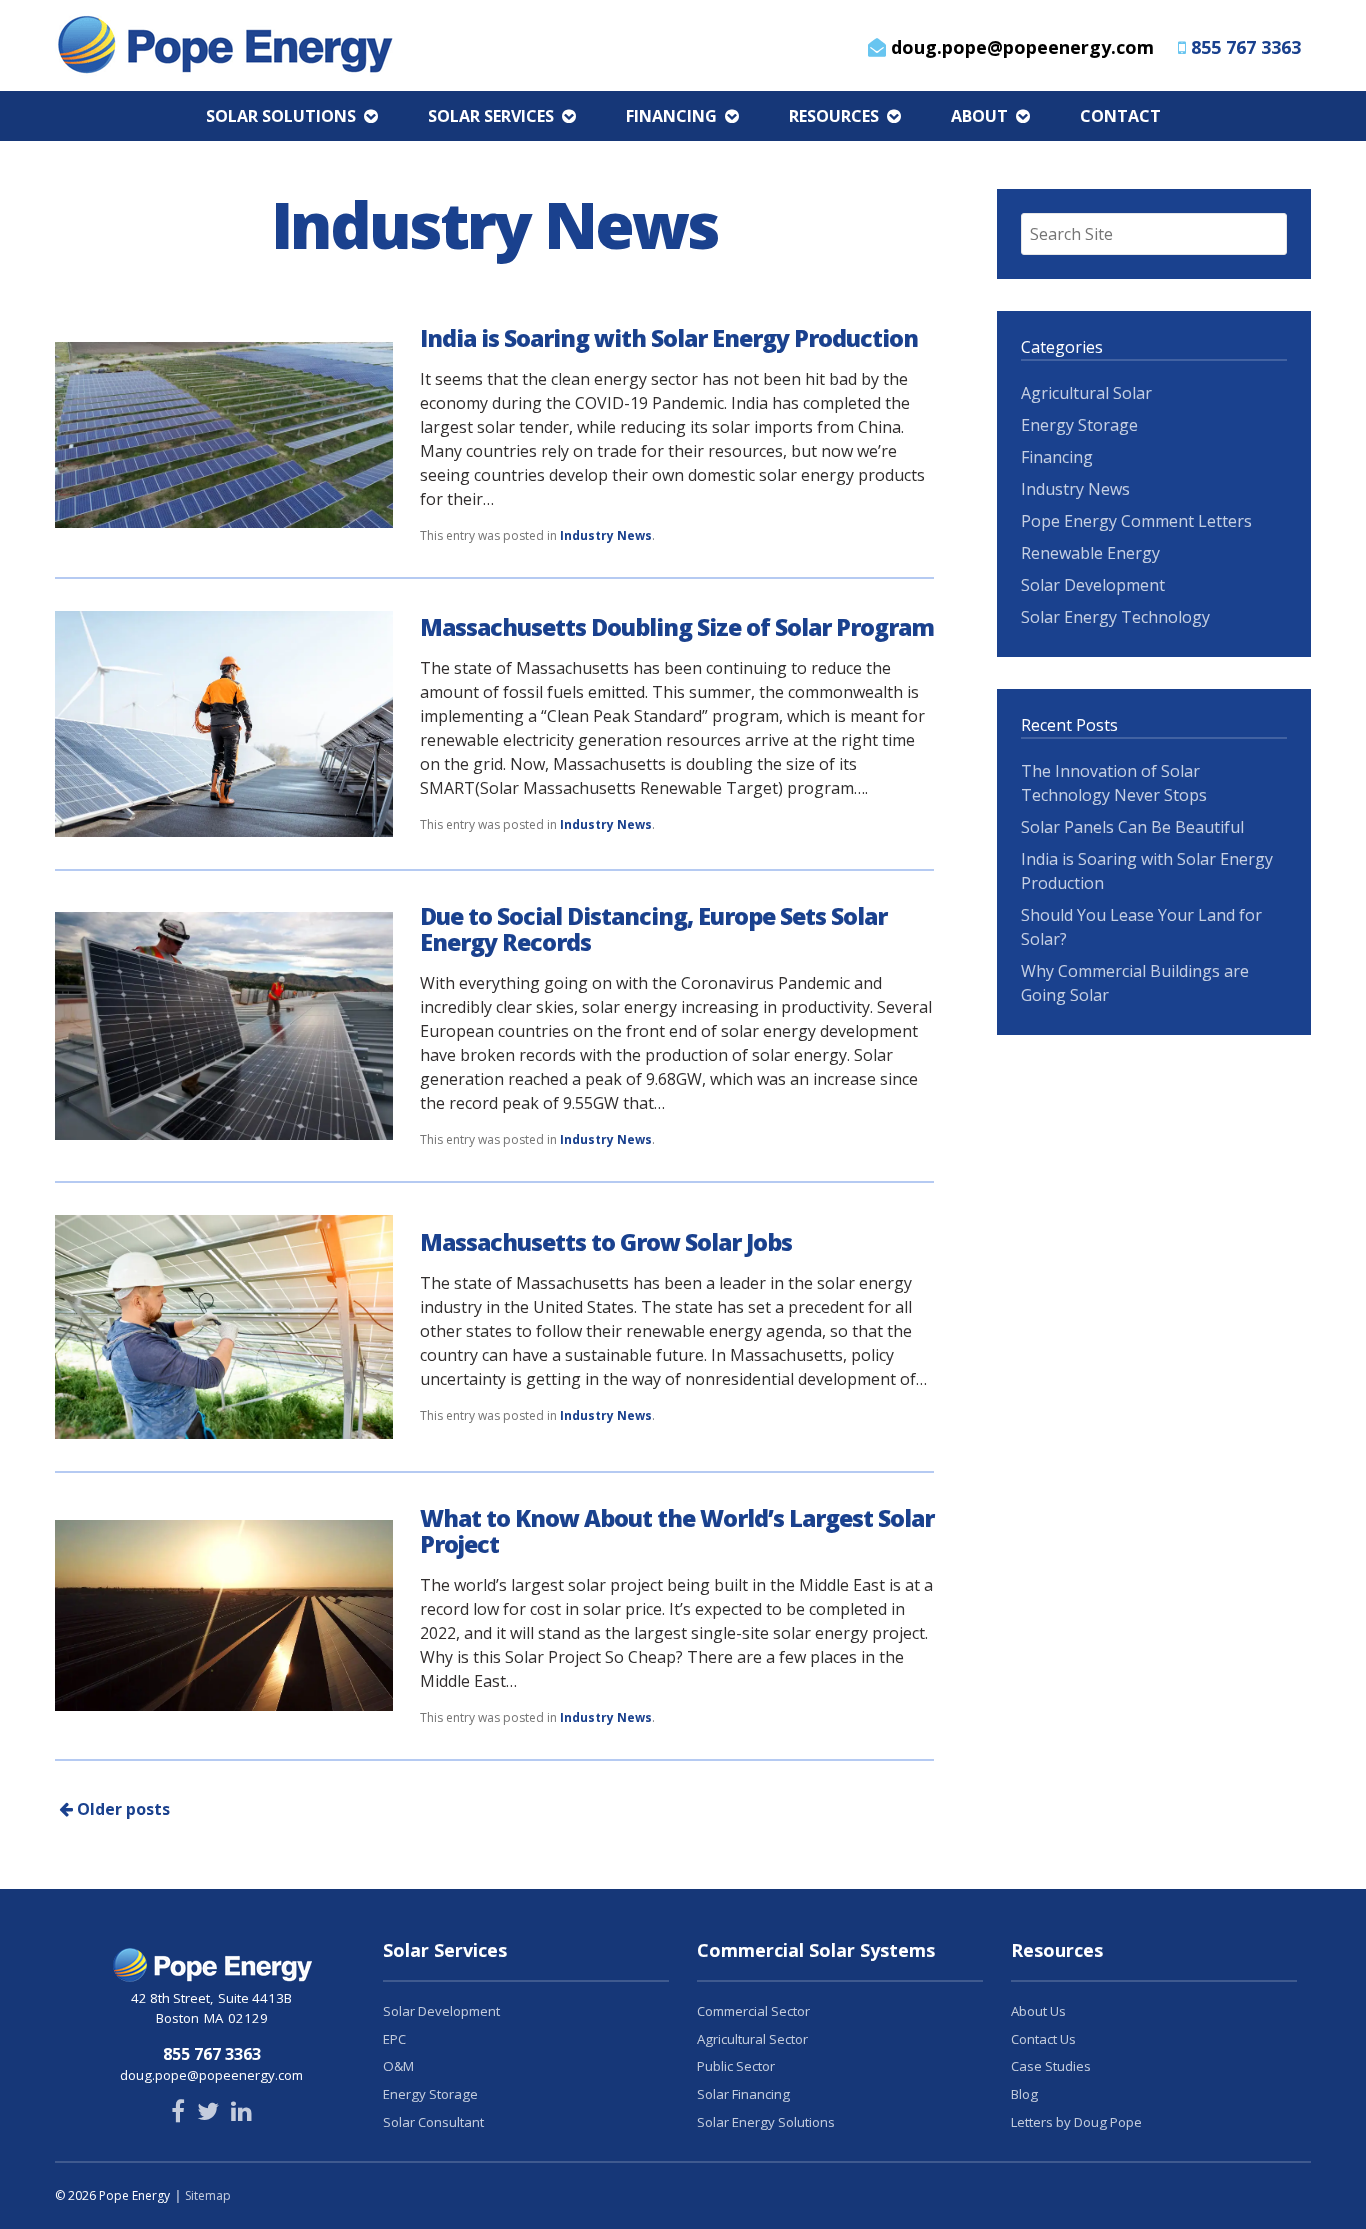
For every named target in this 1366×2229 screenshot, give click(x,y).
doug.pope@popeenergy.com (1020, 47)
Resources (834, 116)
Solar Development (1093, 585)
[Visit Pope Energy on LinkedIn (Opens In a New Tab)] (241, 2114)
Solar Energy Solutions (766, 2122)
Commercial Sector (753, 2011)
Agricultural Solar (1086, 393)
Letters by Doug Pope (1076, 2122)
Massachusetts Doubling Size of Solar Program (677, 627)
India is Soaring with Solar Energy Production (669, 338)
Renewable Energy (1090, 553)
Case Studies (1051, 2066)
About (979, 116)
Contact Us (1043, 2039)
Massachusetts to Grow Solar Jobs (606, 1242)
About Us (1038, 2011)
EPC (394, 2039)
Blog (1024, 2094)
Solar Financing (743, 2094)
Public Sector (736, 2066)
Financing (671, 116)
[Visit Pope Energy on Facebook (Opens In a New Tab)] (178, 2114)
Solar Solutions (281, 116)
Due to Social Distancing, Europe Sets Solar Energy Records (653, 929)
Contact (1120, 116)
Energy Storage (1079, 425)
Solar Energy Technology (1115, 617)
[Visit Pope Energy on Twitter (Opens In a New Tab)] (208, 2114)
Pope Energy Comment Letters (1136, 521)
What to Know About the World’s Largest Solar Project (677, 1531)
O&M (398, 2066)
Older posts (121, 1809)
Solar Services (491, 116)
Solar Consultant (433, 2122)
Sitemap (208, 2195)
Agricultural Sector (752, 2039)
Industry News (606, 535)
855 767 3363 (1246, 47)
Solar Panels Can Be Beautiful (1132, 827)
